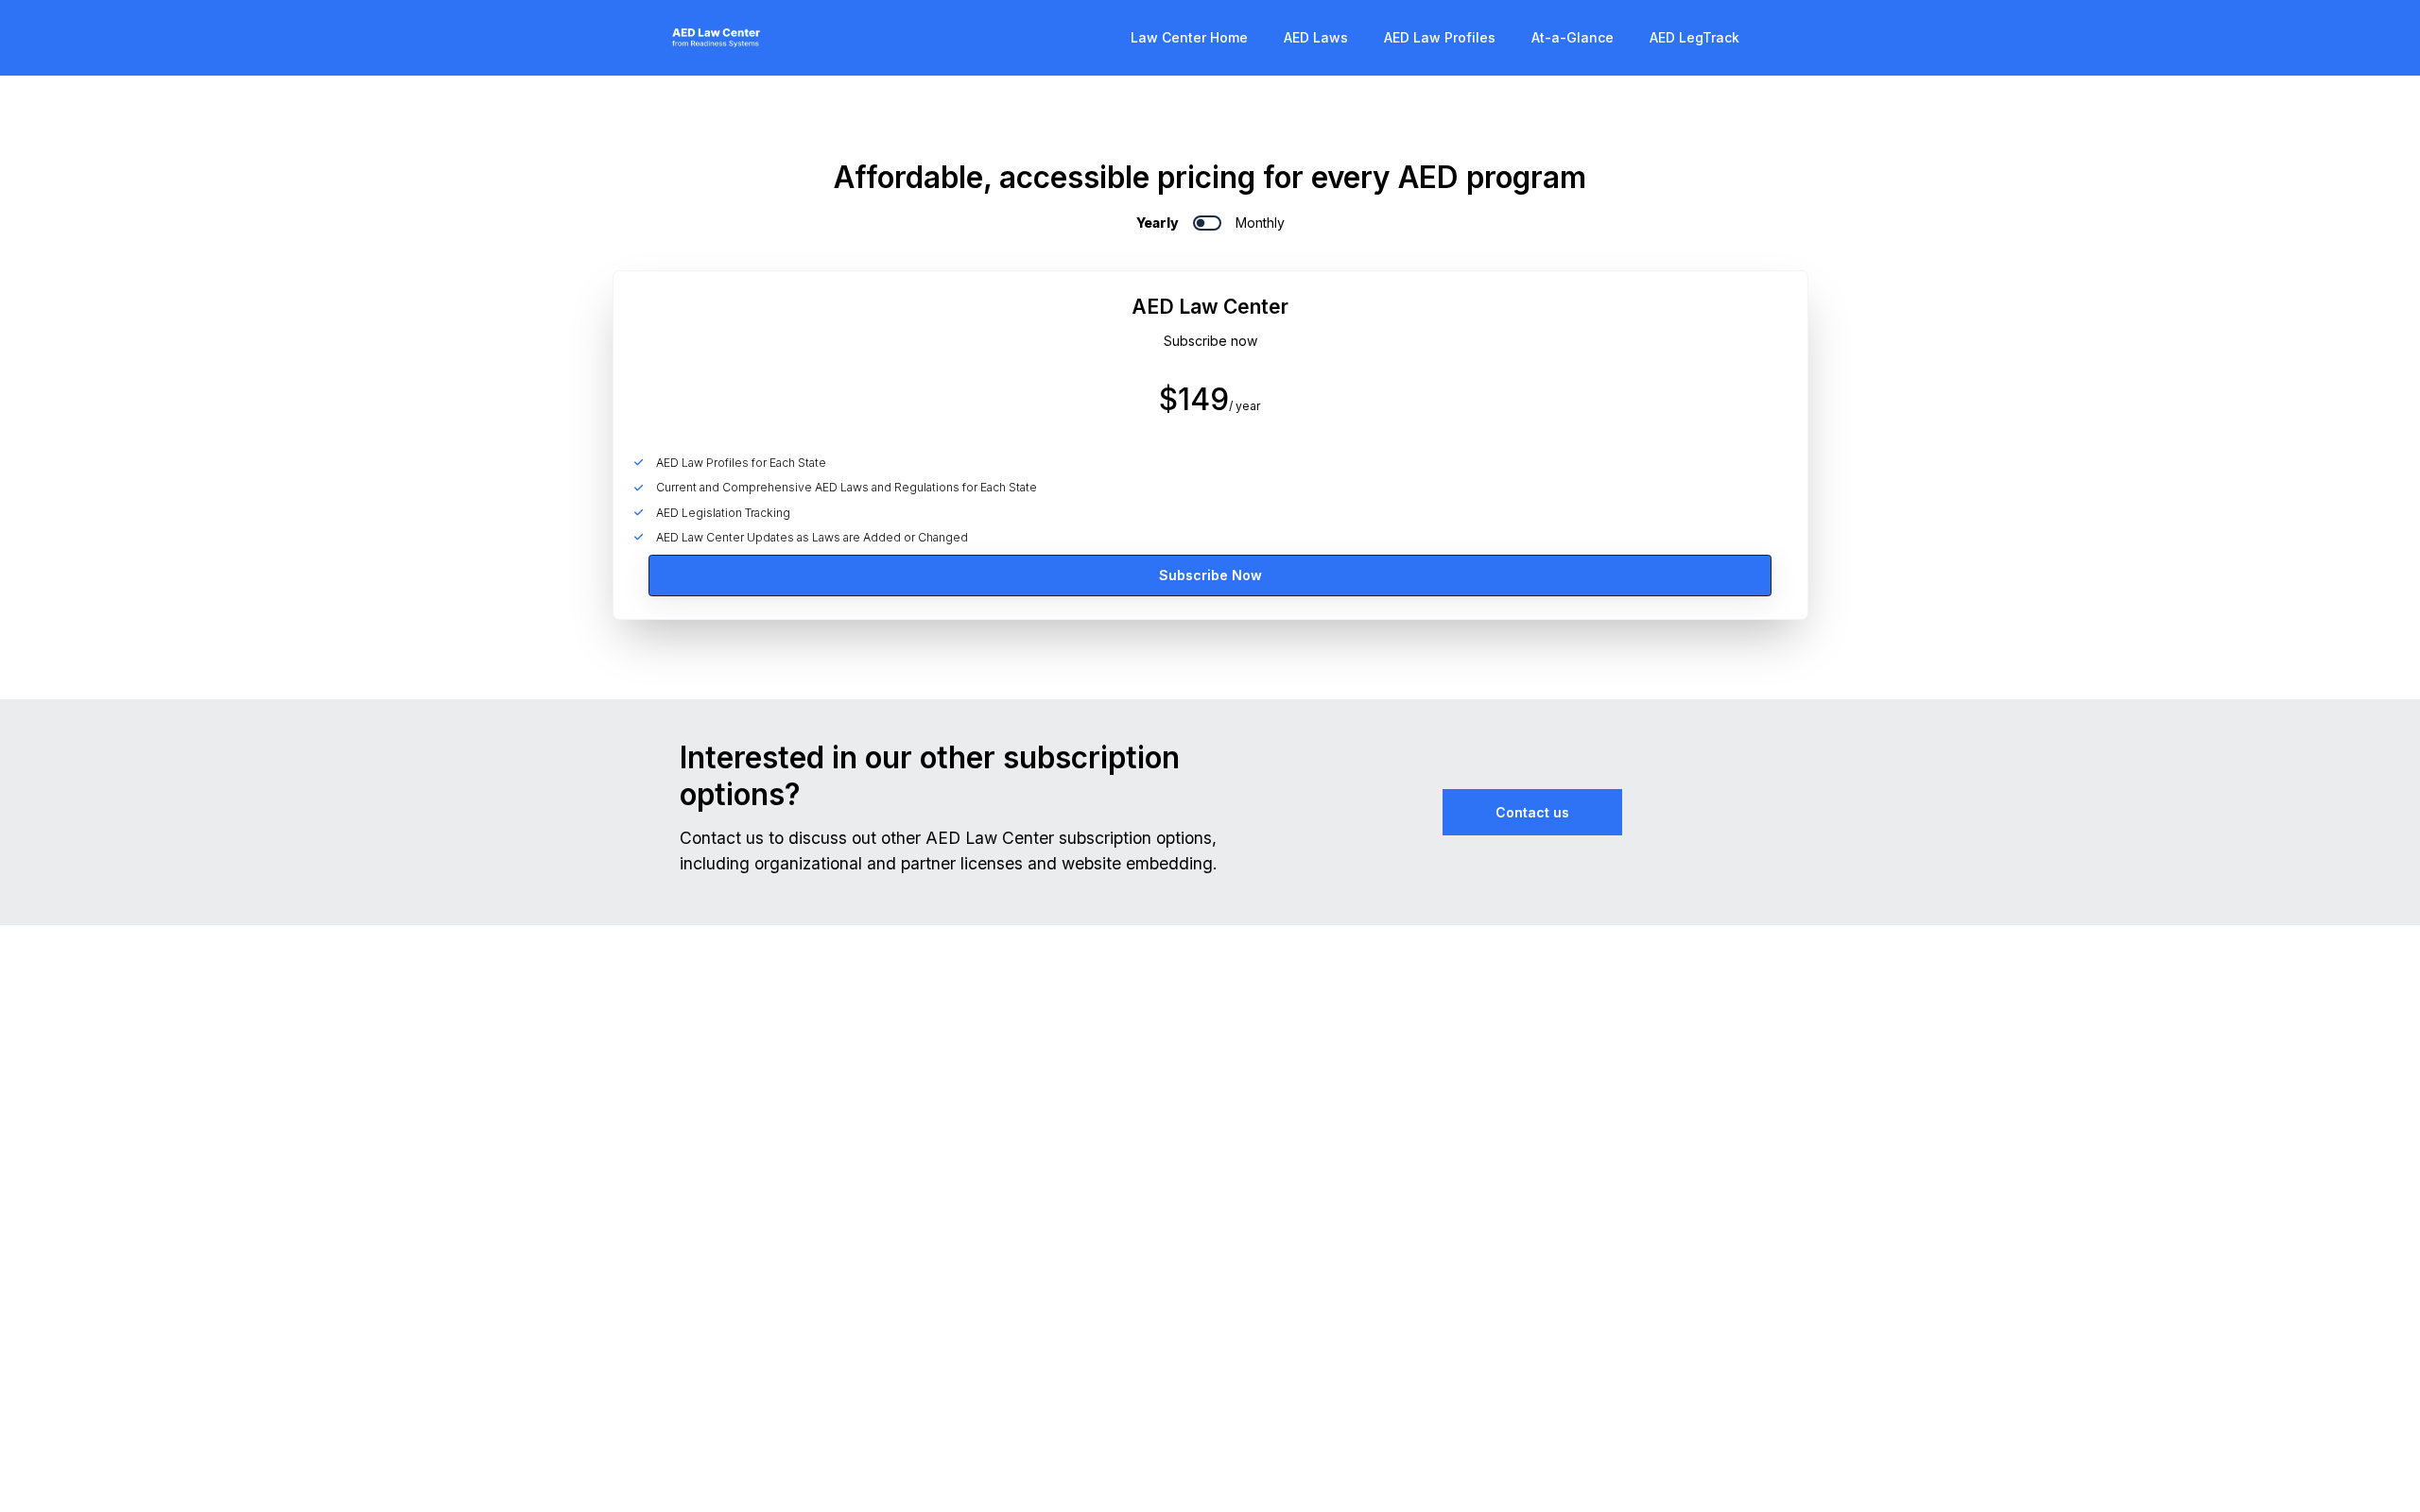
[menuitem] (1189, 37)
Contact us (1532, 812)
